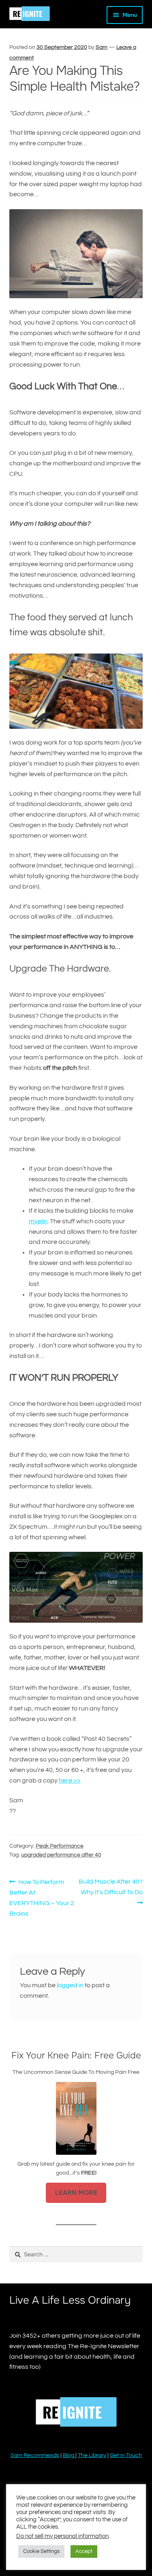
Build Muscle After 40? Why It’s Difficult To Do (110, 1887)
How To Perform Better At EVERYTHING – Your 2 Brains (42, 1897)
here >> (70, 1780)
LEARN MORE (76, 2193)
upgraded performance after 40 (61, 1855)
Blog (69, 2455)
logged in (70, 1985)
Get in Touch (126, 2455)
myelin (38, 1221)
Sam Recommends (35, 2455)
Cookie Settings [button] (41, 2551)
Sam (102, 47)
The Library (92, 2455)
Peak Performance (60, 1846)
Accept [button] (84, 2551)
